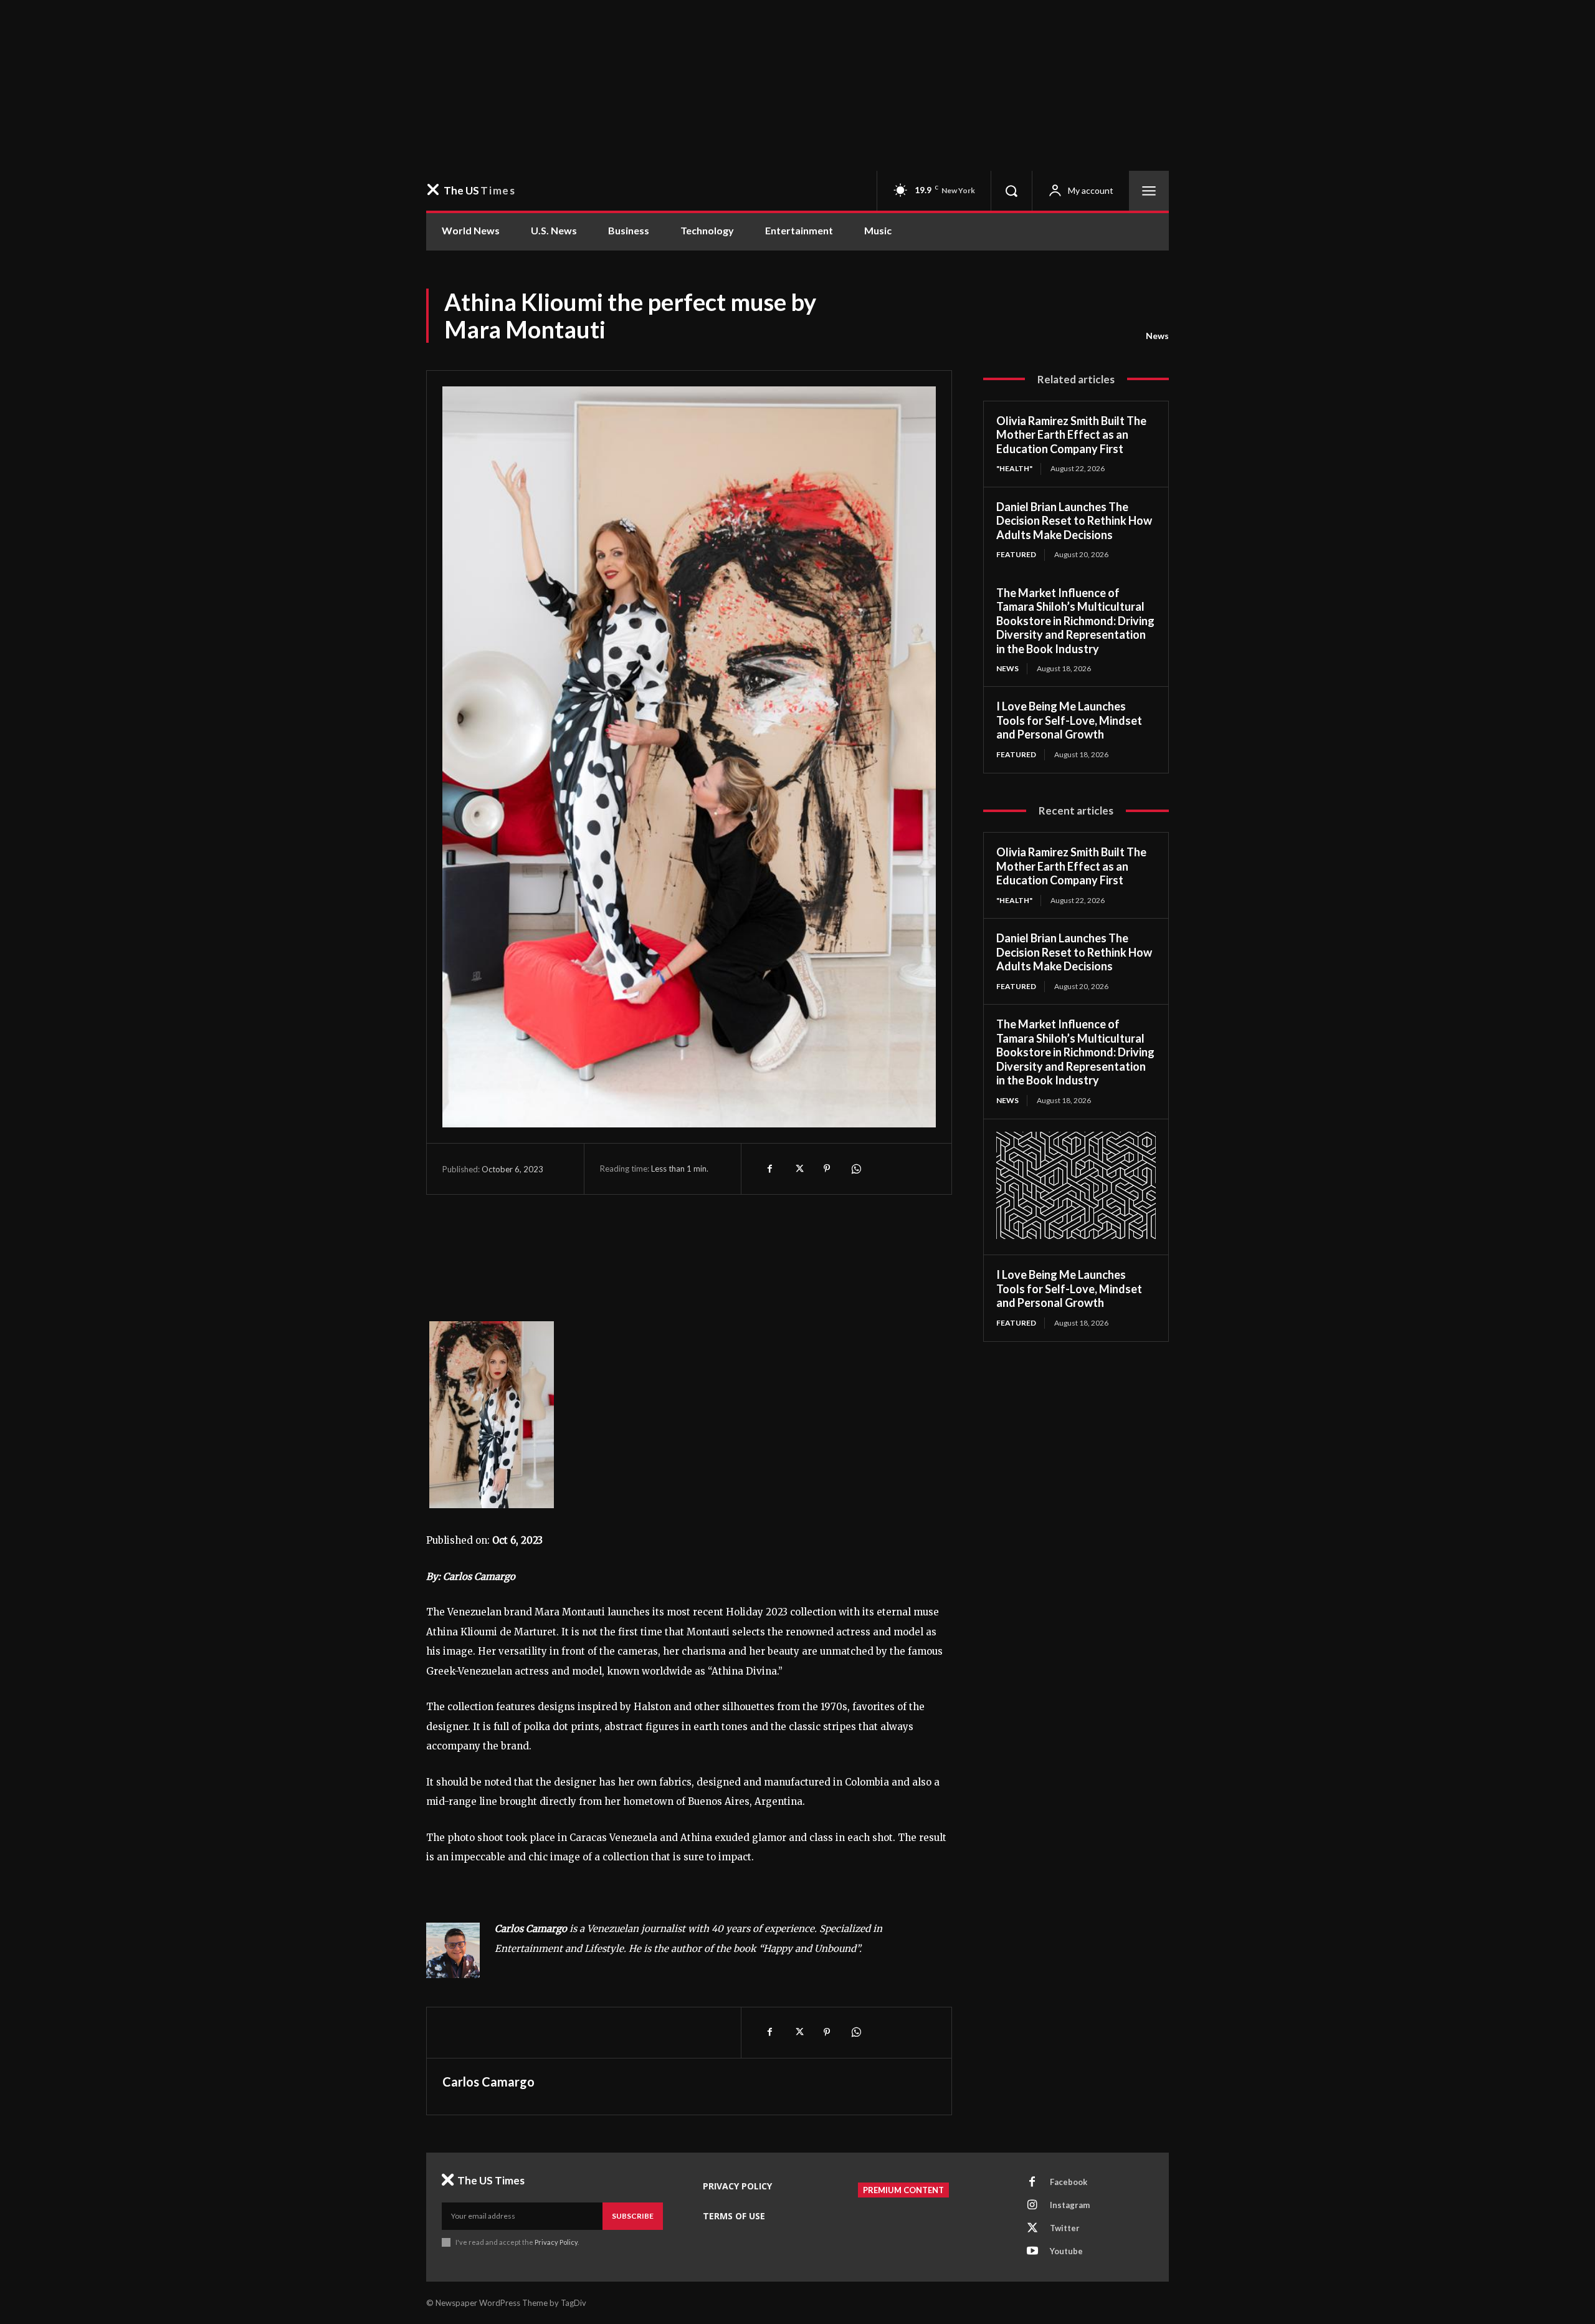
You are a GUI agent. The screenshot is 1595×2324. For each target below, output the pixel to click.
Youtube (1066, 2251)
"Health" (1014, 468)
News (1157, 336)
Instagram (1070, 2205)
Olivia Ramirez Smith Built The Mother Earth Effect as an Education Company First (1071, 435)
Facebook (1069, 2182)
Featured (1016, 554)
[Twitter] (798, 1169)
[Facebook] (769, 1169)
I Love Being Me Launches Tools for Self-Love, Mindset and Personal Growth (1069, 720)
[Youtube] (1032, 2252)
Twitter (1065, 2228)
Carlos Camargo (488, 2082)
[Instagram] (1032, 2206)
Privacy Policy (556, 2242)
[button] (1011, 191)
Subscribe (633, 2216)
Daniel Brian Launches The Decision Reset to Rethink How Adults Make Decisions (1074, 521)
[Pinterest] (827, 1169)
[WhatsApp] (855, 1169)
